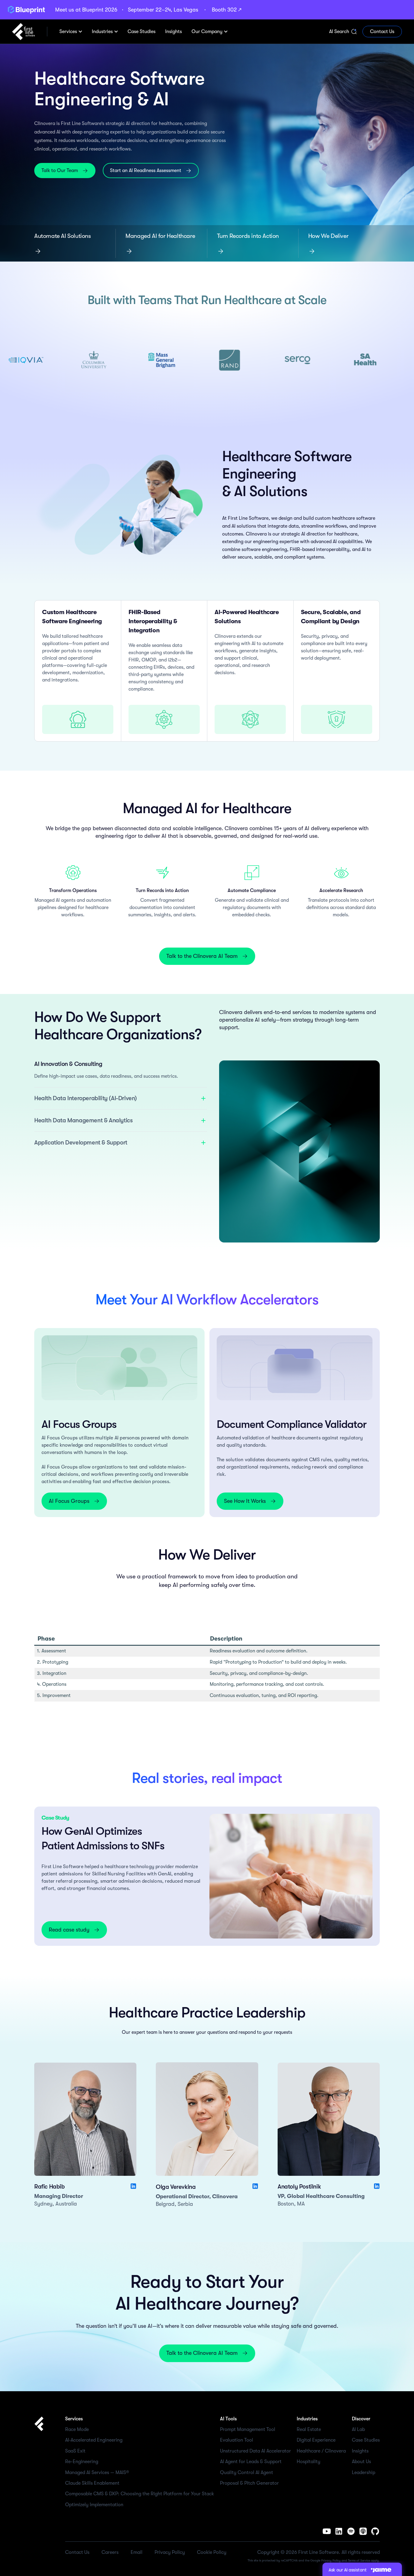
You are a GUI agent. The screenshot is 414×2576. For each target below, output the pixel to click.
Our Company (207, 32)
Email (137, 2552)
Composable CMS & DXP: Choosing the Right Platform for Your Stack (140, 2494)
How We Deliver (328, 236)
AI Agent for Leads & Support (251, 2462)
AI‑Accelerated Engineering (94, 2440)
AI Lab (358, 2429)
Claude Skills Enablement (92, 2483)
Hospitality (309, 2462)
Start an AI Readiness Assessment (146, 171)
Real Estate (309, 2429)
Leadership (364, 2473)
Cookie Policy (212, 2552)
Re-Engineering (82, 2462)
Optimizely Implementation (94, 2505)
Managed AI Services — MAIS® (97, 2473)
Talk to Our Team (60, 171)
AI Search (339, 32)
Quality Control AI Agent (247, 2473)
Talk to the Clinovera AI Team (202, 956)
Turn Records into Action (248, 236)
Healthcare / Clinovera (321, 2451)
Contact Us (382, 32)
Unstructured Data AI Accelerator (255, 2451)
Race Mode (77, 2429)
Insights (360, 2451)
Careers (110, 2552)
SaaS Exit (75, 2451)
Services (68, 32)
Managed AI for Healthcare (160, 236)
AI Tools (228, 2419)
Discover (361, 2419)
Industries (102, 32)
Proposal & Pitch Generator (249, 2483)
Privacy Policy (170, 2552)
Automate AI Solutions (63, 236)
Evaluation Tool (237, 2440)
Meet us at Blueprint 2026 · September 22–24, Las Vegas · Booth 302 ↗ (148, 10)
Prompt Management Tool (248, 2429)
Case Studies (366, 2440)
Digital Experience (316, 2440)
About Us (361, 2462)
